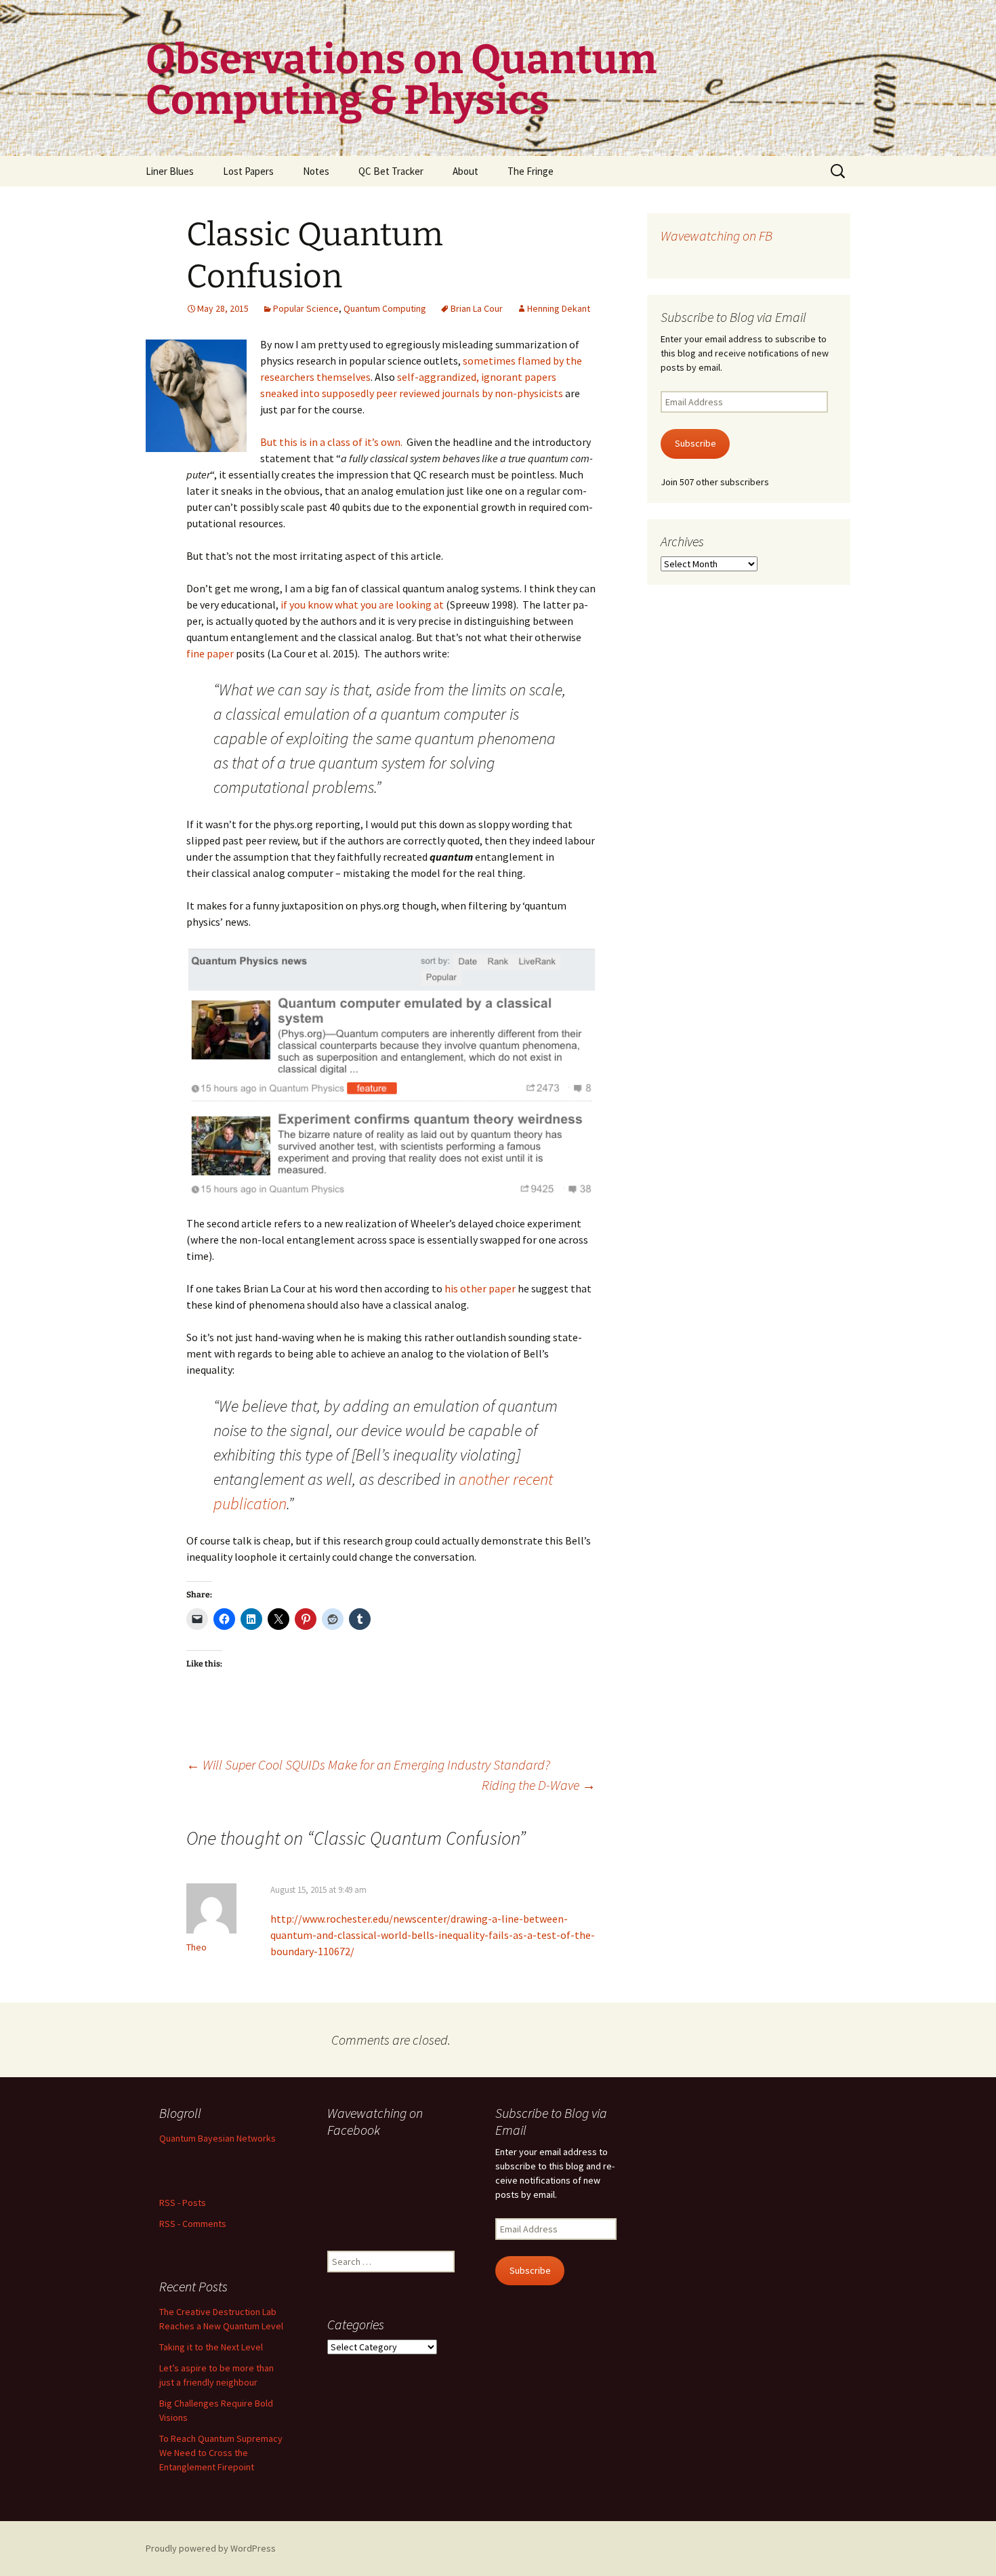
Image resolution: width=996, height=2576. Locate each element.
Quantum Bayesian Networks (217, 2138)
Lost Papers (248, 171)
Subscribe (696, 443)
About (465, 171)
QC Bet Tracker (391, 171)
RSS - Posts (183, 2203)
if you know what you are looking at (362, 605)
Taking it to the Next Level (211, 2347)
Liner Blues (170, 171)
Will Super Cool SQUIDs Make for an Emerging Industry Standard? (368, 1764)
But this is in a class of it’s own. (331, 442)
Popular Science (306, 308)
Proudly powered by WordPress (211, 2548)
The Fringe (531, 171)
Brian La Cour (477, 308)
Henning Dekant (559, 308)
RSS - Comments (193, 2224)
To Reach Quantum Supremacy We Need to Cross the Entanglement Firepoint (221, 2453)
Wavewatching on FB (717, 236)
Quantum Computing (385, 308)
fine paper (210, 653)
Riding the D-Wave (539, 1785)
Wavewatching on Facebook (375, 2121)
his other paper (480, 1288)
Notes (316, 171)
